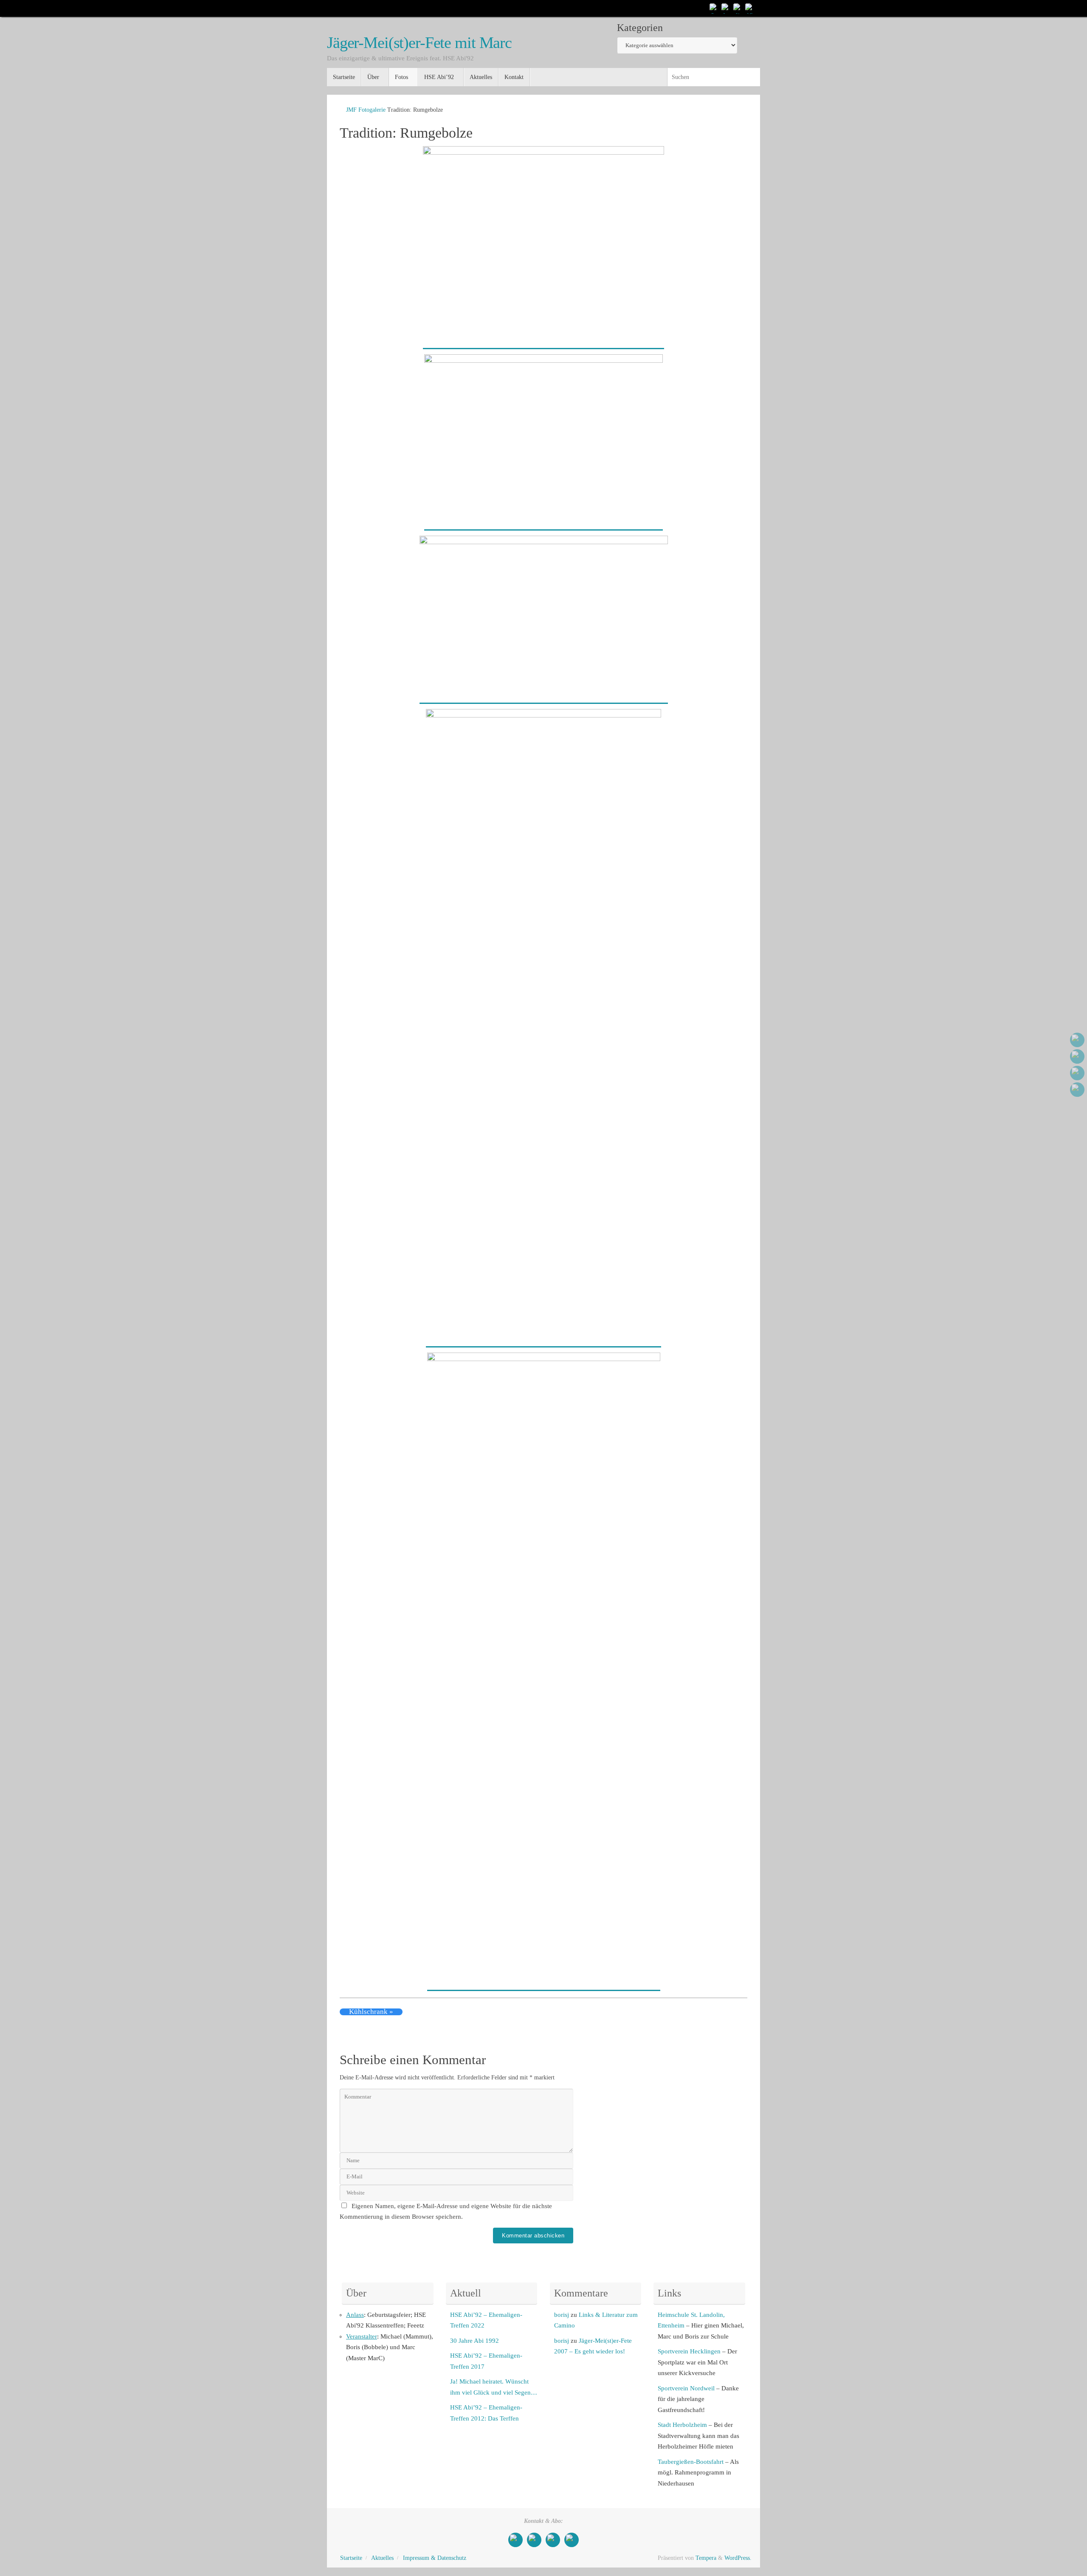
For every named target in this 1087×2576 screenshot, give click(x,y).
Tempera (706, 2558)
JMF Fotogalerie (366, 110)
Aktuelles (382, 2558)
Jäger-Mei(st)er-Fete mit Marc (419, 43)
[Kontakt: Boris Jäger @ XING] (738, 8)
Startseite (351, 2558)
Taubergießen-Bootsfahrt (691, 2462)
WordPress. (738, 2558)
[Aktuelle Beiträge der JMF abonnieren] (750, 8)
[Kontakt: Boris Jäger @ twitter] (714, 8)
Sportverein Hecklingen (689, 2351)
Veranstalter (362, 2336)
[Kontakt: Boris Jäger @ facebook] (726, 8)
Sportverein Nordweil (686, 2388)
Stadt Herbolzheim (682, 2425)
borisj (562, 2315)
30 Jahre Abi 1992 (475, 2341)
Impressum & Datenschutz (435, 2558)
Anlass (355, 2315)
